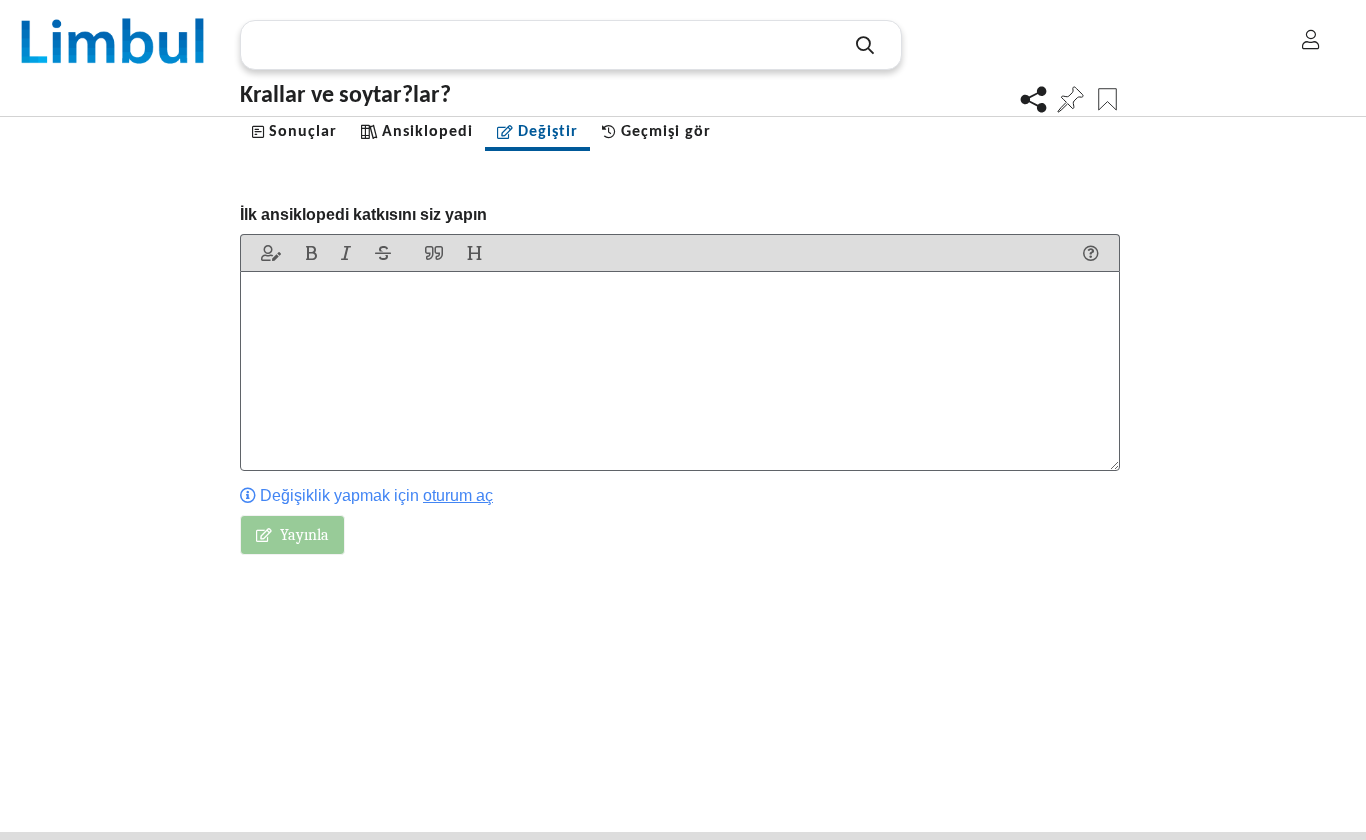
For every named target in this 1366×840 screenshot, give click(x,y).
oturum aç (458, 495)
